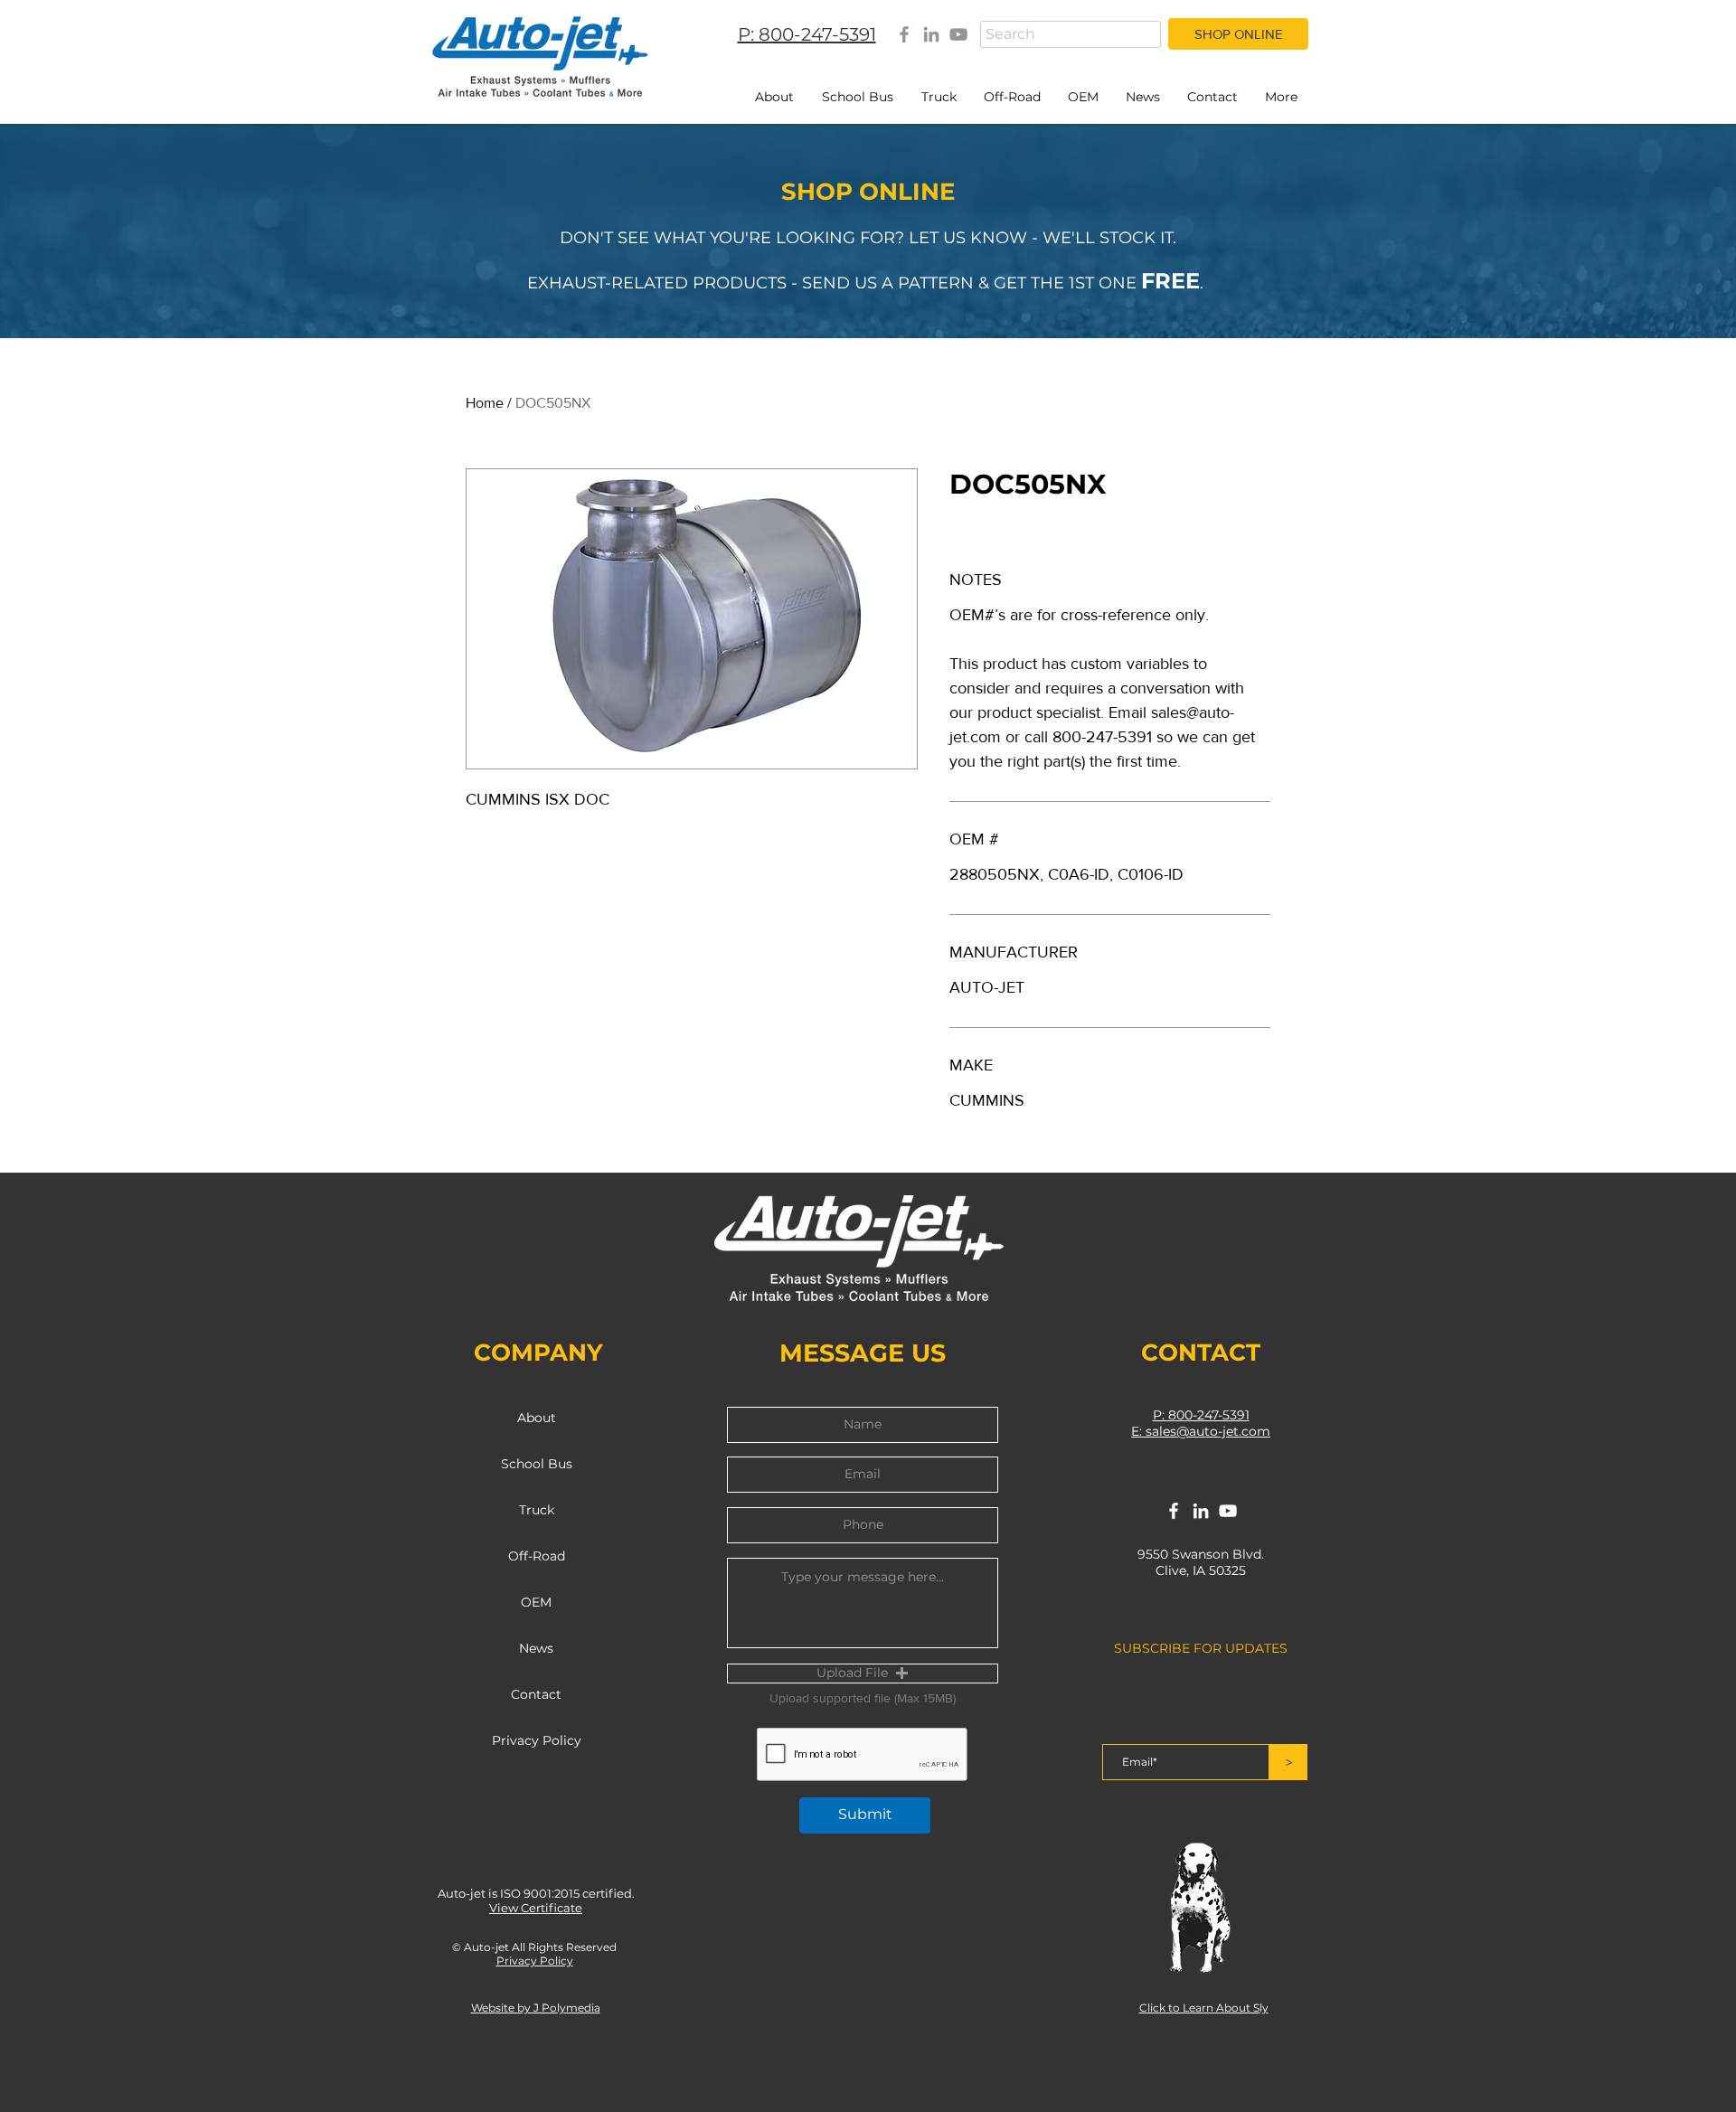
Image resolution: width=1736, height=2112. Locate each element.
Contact (536, 1694)
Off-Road (537, 1556)
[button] (863, 1674)
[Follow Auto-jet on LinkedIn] (1201, 1511)
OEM (536, 1602)
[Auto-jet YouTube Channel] (958, 34)
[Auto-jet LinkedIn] (931, 34)
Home (485, 403)
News (536, 1648)
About (537, 1418)
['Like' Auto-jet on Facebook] (1174, 1511)
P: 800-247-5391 (1201, 1415)
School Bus (537, 1464)
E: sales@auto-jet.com (1201, 1431)
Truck (537, 1510)
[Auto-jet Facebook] (904, 34)
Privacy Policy (537, 1740)
